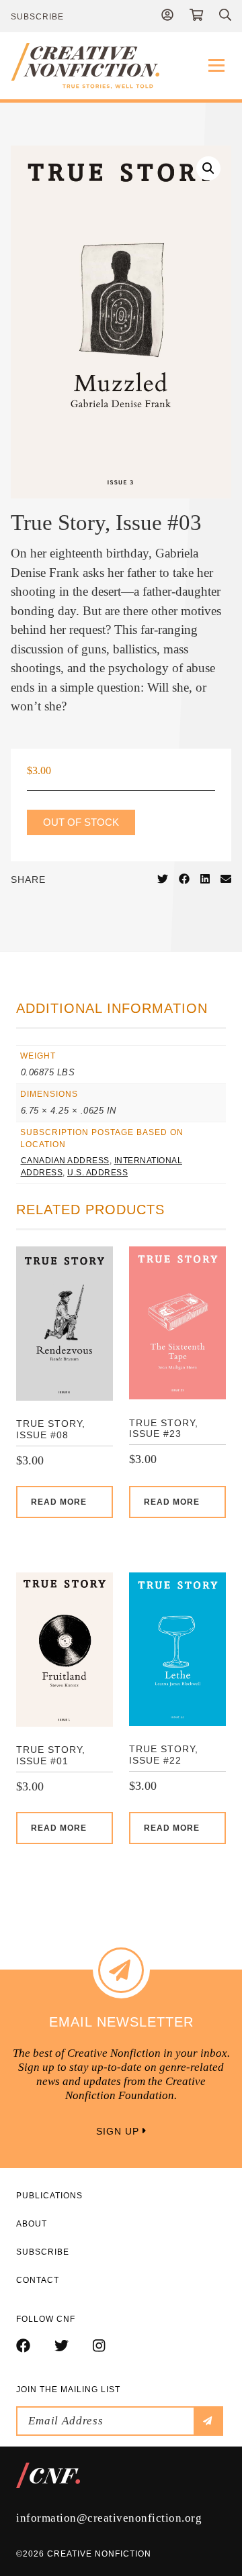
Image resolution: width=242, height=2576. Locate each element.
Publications (49, 2196)
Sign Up (119, 2131)
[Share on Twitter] (163, 879)
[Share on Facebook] (184, 879)
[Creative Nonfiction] (121, 66)
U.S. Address (97, 1173)
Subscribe (37, 17)
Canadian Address (65, 1161)
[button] (208, 168)
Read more (59, 1502)
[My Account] (167, 16)
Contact (38, 2280)
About (32, 2224)
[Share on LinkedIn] (205, 879)
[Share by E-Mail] (226, 879)
